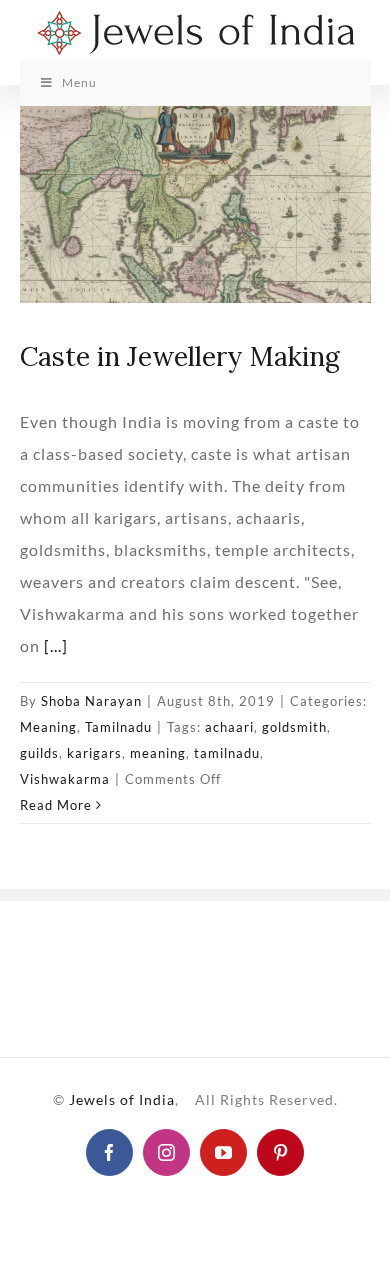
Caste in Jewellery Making (180, 356)
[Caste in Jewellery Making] (195, 204)
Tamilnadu (118, 727)
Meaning (48, 727)
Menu (79, 82)
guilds (39, 753)
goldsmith (294, 727)
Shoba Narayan (91, 701)
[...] (56, 645)
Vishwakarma (65, 779)
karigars (94, 753)
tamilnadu (227, 753)
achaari (229, 727)
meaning (158, 753)
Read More (56, 805)
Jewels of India (122, 1099)
